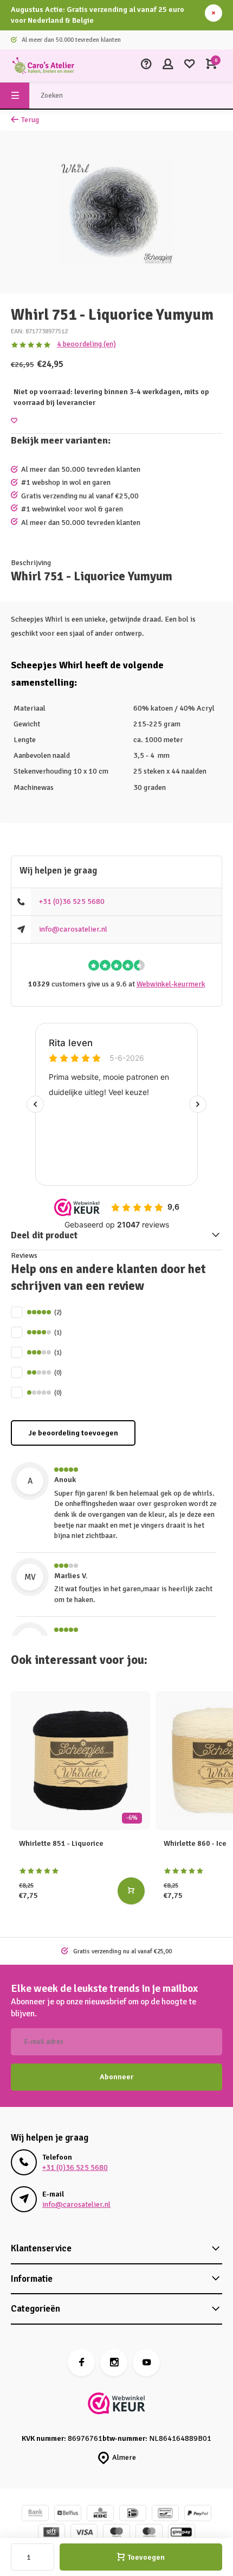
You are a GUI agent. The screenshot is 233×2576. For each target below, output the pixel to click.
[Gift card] (51, 2533)
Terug (30, 120)
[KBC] (100, 2514)
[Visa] (84, 2533)
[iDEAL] (133, 2514)
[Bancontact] (165, 2514)
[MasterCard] (149, 2533)
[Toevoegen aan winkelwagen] (131, 1891)
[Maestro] (116, 2533)
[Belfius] (68, 2514)
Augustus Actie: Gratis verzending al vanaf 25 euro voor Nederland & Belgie (98, 15)
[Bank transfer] (35, 2514)
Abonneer (116, 2077)
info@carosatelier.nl (73, 929)
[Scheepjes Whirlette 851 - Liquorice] (80, 1761)
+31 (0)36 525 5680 (72, 901)
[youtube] (146, 2363)
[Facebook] (81, 2363)
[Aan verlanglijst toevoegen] (14, 421)
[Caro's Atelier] (43, 66)
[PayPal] (198, 2514)
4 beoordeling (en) (86, 344)
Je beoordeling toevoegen (73, 1433)
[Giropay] (182, 2533)
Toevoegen (146, 2557)
